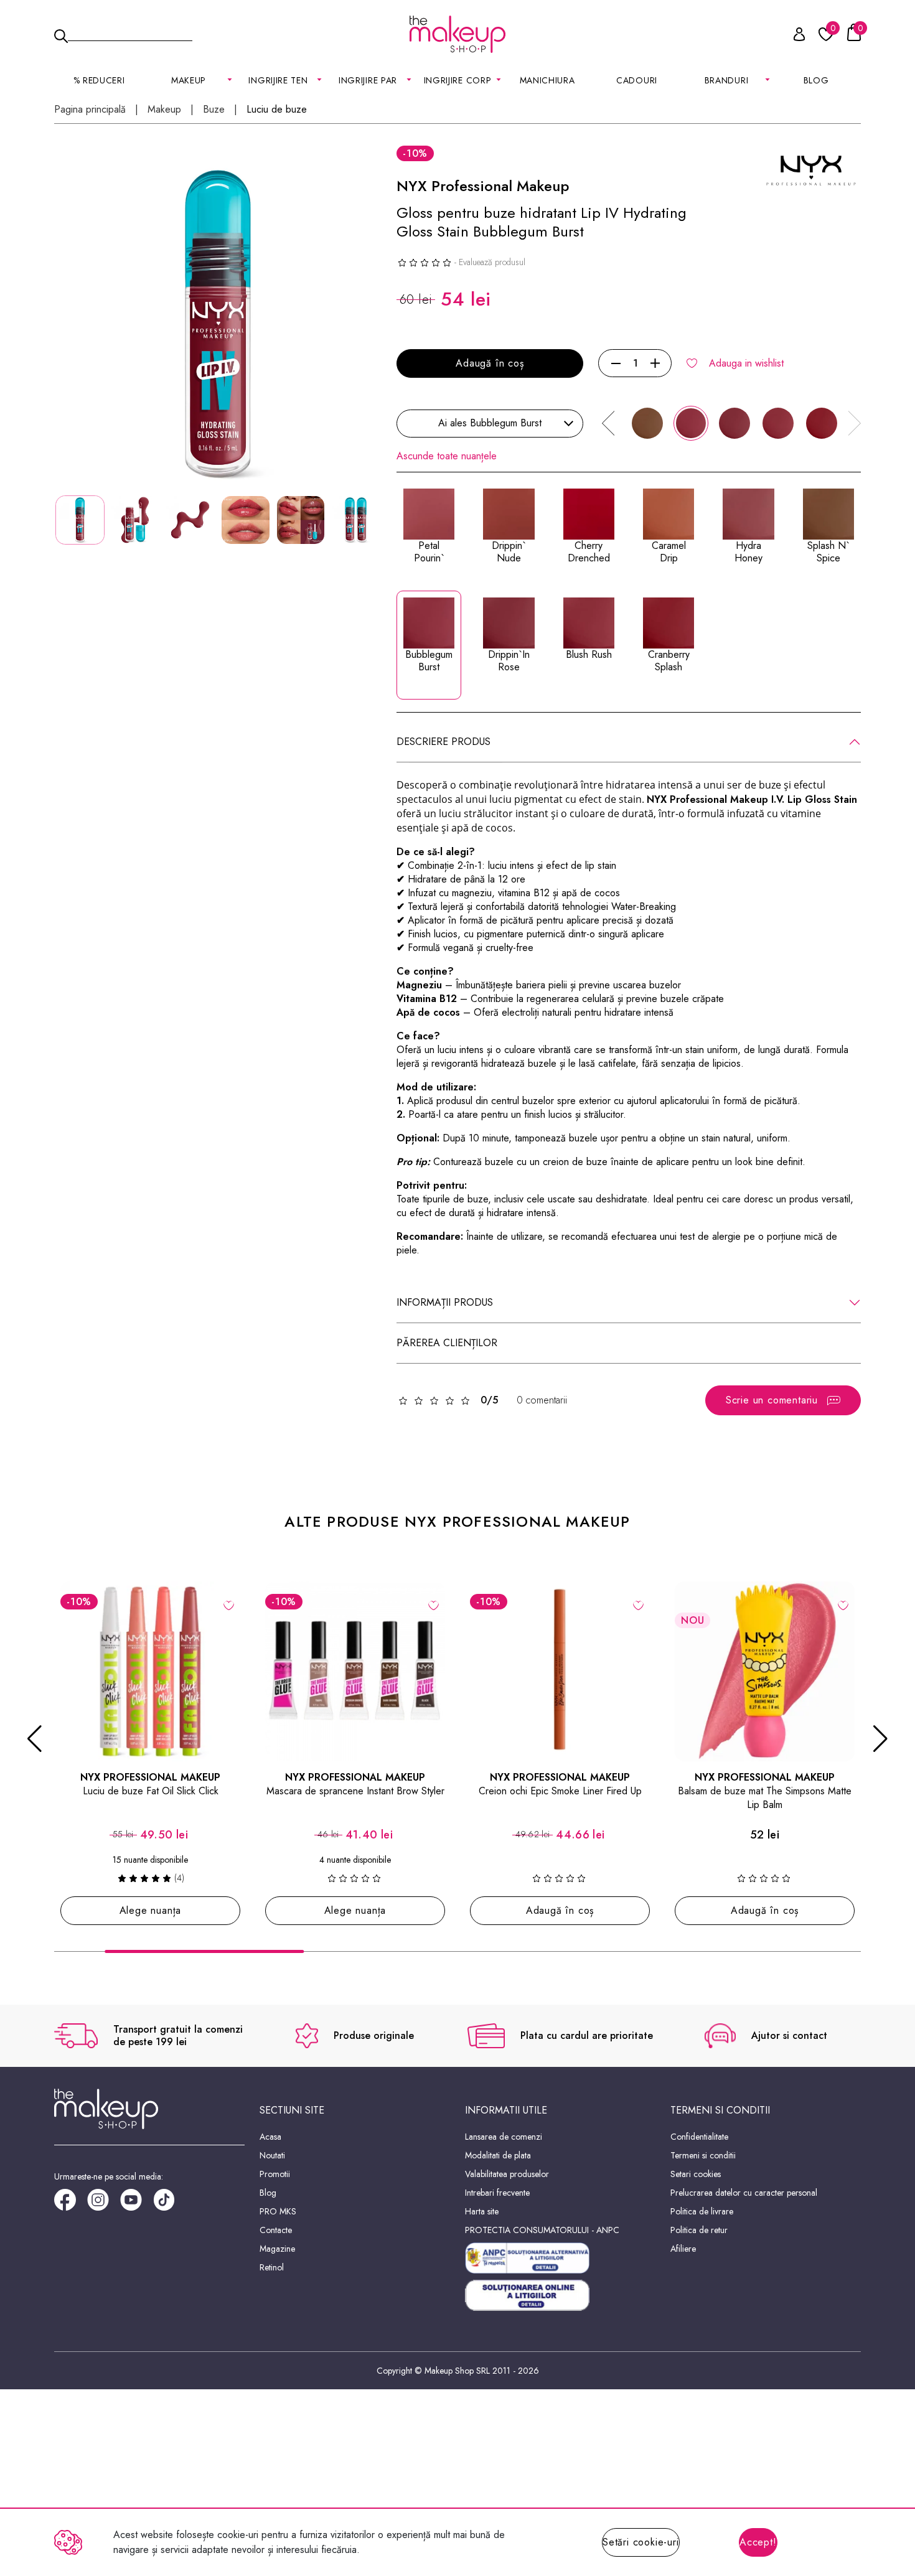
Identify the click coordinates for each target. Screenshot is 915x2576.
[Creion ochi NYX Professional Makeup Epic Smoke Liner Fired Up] (560, 1671)
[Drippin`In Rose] (734, 423)
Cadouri (637, 80)
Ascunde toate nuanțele (447, 456)
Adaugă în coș (490, 363)
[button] (608, 423)
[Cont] (792, 36)
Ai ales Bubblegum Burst (490, 423)
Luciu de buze (277, 110)
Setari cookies (696, 2174)
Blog (816, 80)
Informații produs (445, 1302)
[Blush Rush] (778, 423)
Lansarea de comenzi (504, 2137)
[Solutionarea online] (560, 2296)
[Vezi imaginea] (218, 324)
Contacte (276, 2230)
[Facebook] (71, 2204)
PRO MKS (278, 2211)
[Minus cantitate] (616, 363)
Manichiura (547, 80)
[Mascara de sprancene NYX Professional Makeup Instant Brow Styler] (355, 1671)
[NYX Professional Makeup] (811, 170)
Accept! (758, 2542)
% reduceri (99, 80)
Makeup (164, 110)
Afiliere (683, 2249)
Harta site (482, 2211)
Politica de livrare (702, 2211)
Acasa (270, 2137)
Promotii (275, 2174)
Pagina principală (90, 110)
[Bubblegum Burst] (691, 423)
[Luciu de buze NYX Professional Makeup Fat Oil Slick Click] (150, 1671)
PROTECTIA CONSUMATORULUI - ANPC (542, 2230)
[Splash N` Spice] (647, 423)
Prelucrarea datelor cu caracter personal (744, 2193)
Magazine (277, 2249)
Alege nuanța (151, 1910)
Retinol (272, 2267)
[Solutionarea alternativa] (560, 2258)
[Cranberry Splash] (822, 423)
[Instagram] (104, 2204)
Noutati (272, 2155)
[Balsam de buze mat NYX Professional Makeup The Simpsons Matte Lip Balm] (765, 1671)
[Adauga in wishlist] (638, 1604)
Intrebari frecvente (497, 2193)
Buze (214, 110)
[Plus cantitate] (655, 363)
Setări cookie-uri (641, 2542)
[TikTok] (170, 2204)
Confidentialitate (699, 2137)
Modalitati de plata (498, 2155)
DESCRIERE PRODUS (443, 742)
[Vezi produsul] (229, 1604)
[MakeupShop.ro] (457, 34)
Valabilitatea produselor (507, 2174)
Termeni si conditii (703, 2155)
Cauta (130, 34)
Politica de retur (699, 2230)
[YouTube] (137, 2204)
